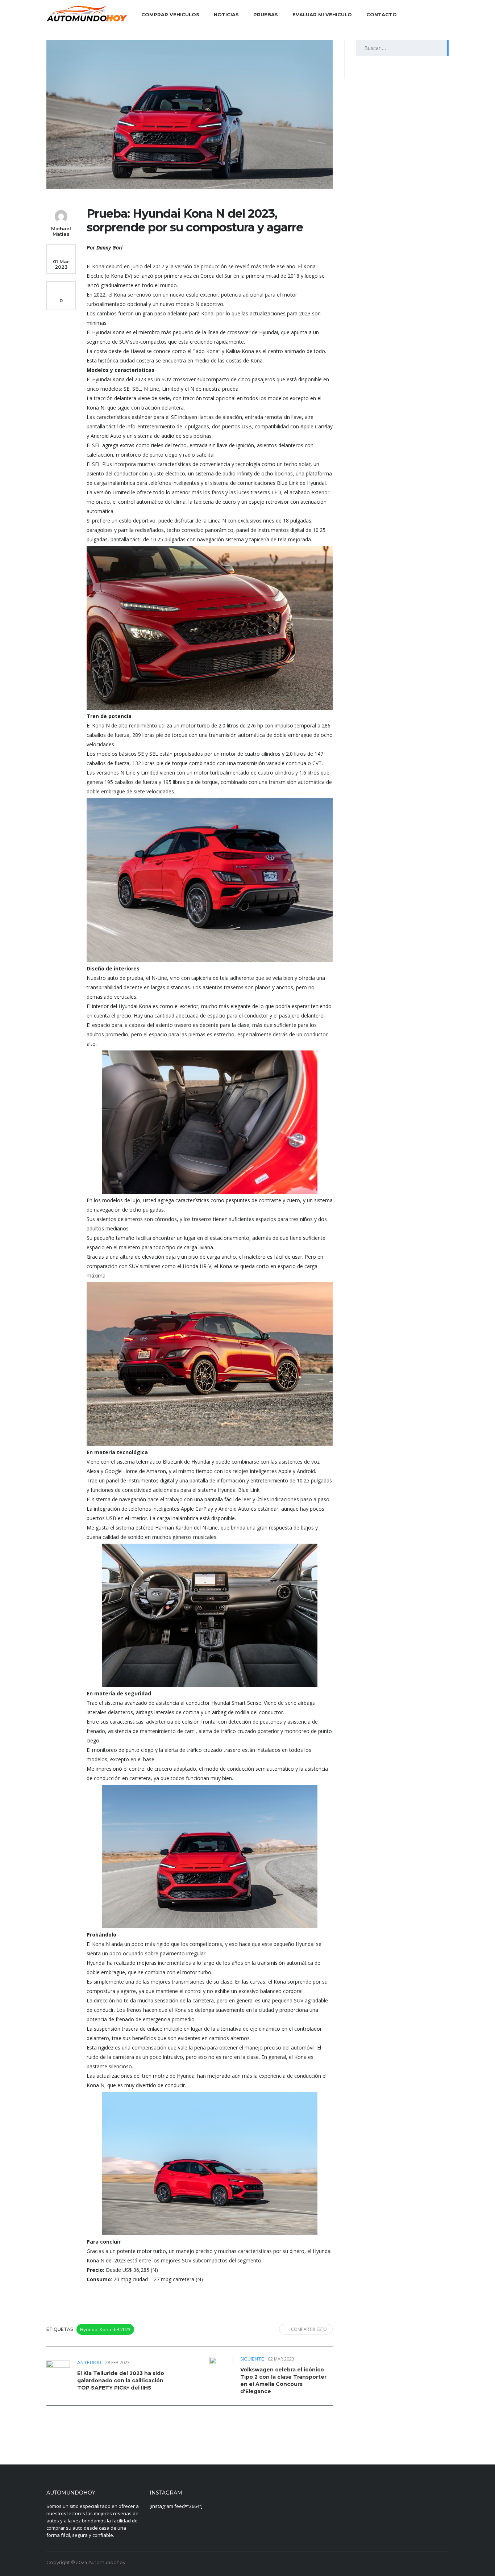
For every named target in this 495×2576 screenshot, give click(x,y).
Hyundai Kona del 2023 (105, 2329)
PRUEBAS (266, 14)
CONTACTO (382, 14)
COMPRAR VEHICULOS (170, 14)
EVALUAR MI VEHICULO (322, 14)
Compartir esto (309, 2329)
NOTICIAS (226, 14)
